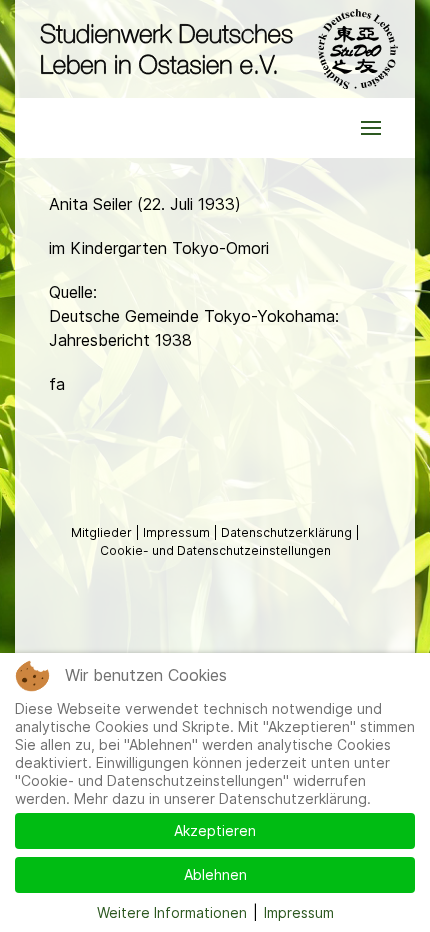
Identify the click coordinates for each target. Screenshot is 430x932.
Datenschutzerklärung (288, 532)
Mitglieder (103, 532)
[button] (371, 128)
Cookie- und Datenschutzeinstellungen (215, 550)
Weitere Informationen (172, 912)
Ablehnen (215, 874)
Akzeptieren (215, 830)
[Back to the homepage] (215, 49)
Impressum (178, 532)
